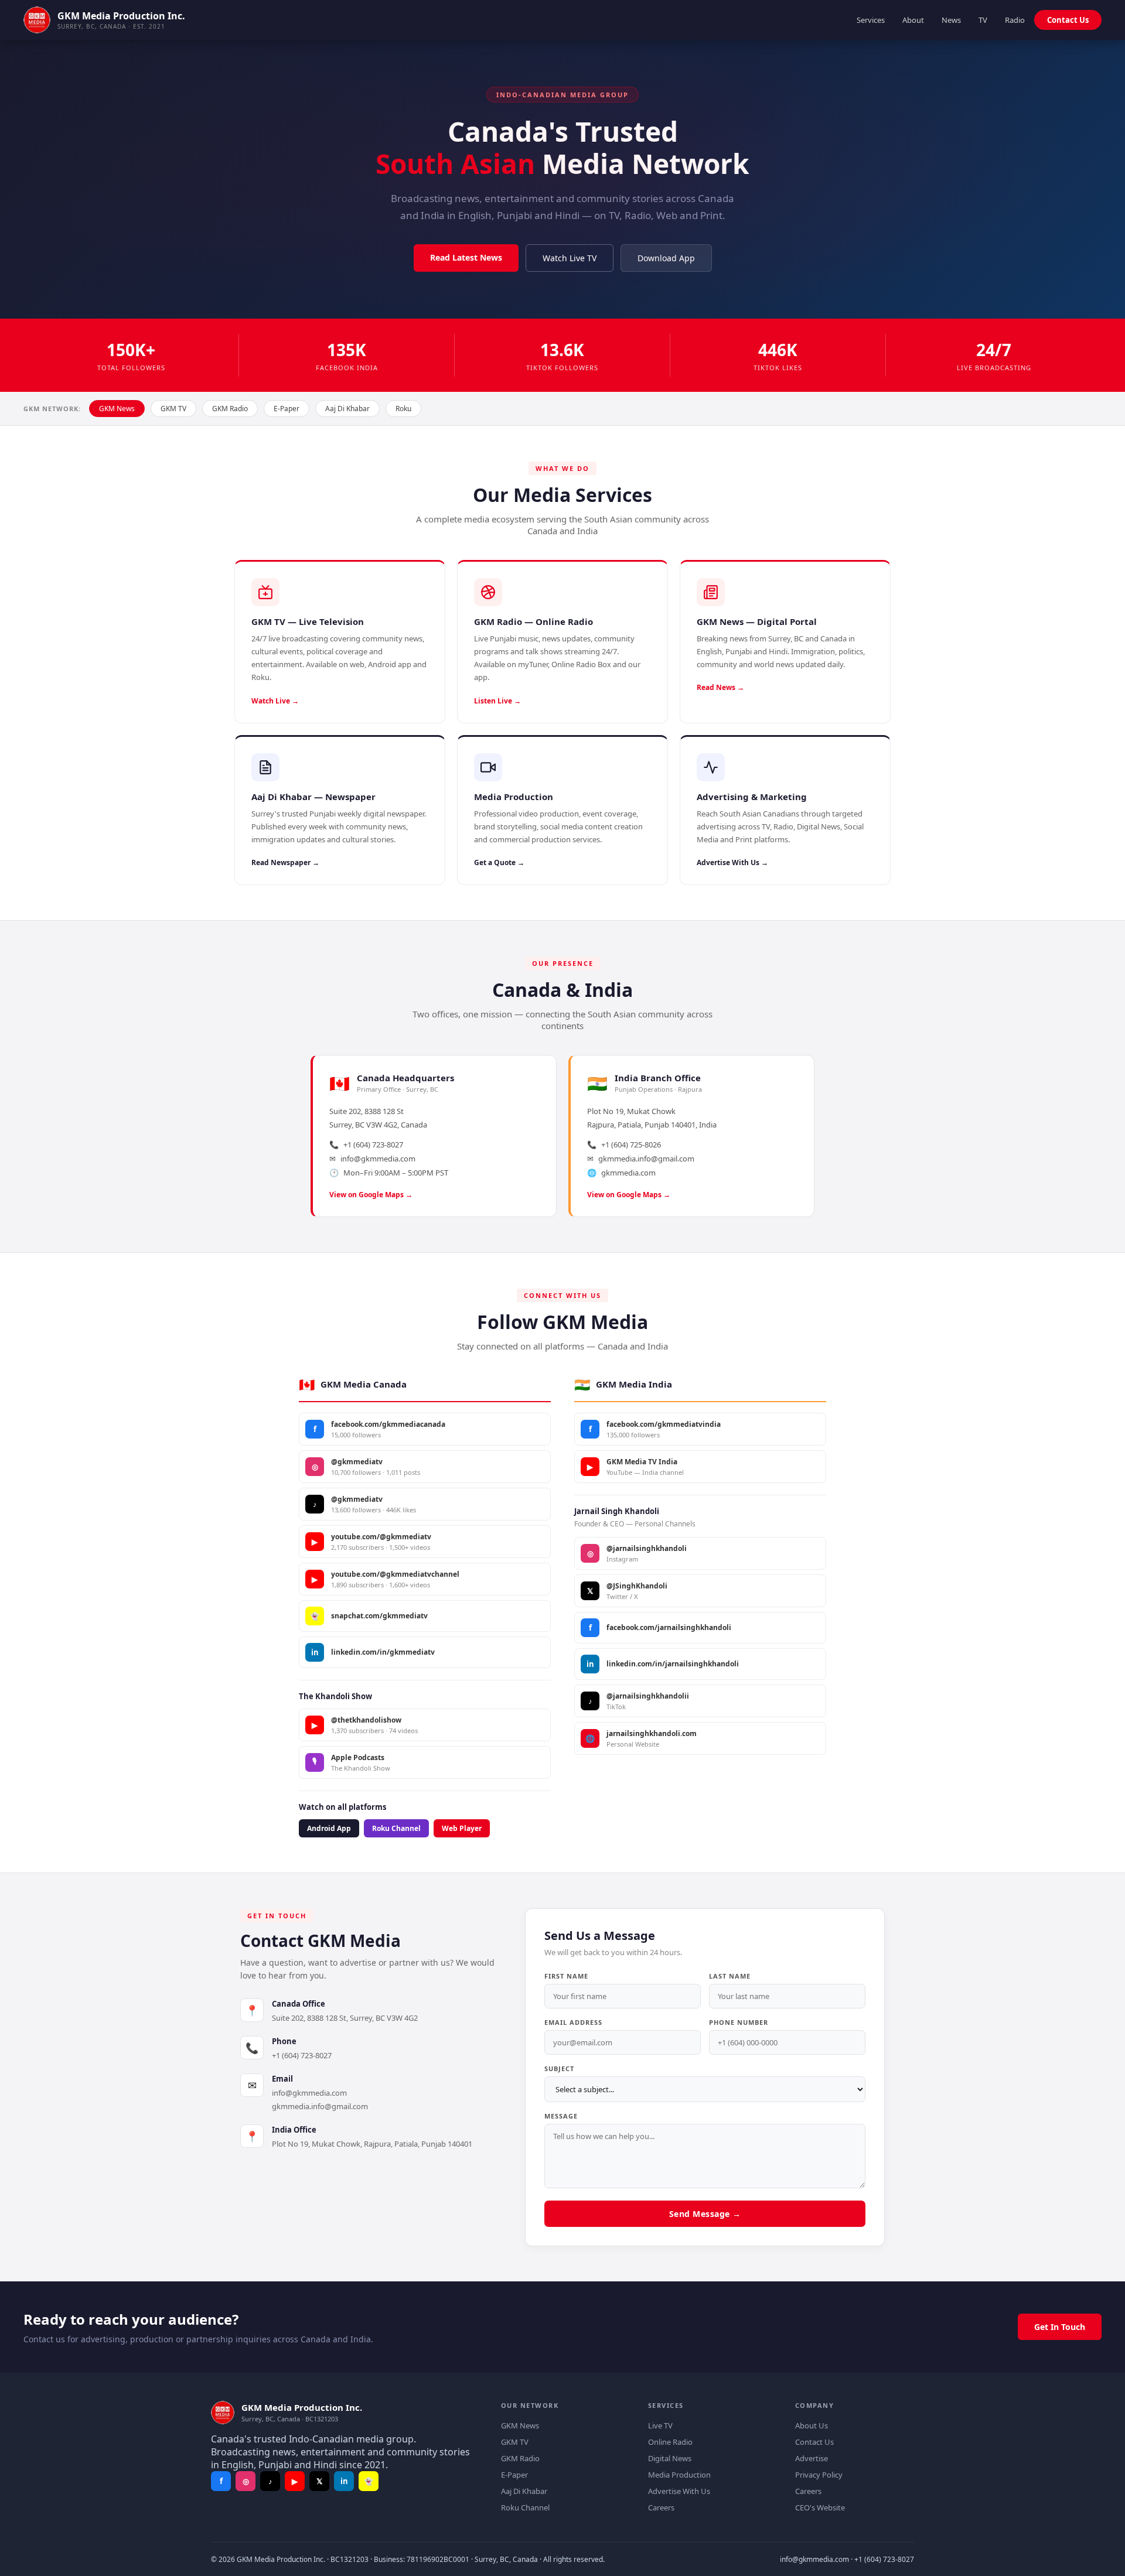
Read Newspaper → (285, 862)
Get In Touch (1060, 2327)
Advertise (812, 2458)
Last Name (730, 1976)
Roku (403, 409)
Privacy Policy (819, 2475)
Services (871, 20)
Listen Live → (497, 701)
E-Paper (287, 409)
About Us (812, 2425)
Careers (661, 2507)
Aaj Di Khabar (347, 409)
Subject (559, 2068)
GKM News (117, 409)
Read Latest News (466, 257)
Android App (329, 1828)
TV (983, 20)
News (951, 20)
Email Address (573, 2022)
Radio (1015, 20)
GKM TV (173, 409)
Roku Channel (396, 1828)
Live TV (660, 2425)
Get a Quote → (499, 862)
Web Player (462, 1828)
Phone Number (739, 2022)
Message (561, 2116)
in (344, 2481)
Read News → (720, 687)
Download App (666, 258)
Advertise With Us (679, 2491)
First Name (566, 1976)
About (913, 20)
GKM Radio (230, 409)
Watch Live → (275, 701)
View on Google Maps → (371, 1195)
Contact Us (1068, 20)
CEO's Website (820, 2507)
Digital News (670, 2458)
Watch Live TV (570, 258)
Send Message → (705, 2214)
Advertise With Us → (732, 862)
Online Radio (670, 2442)
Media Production (679, 2475)
